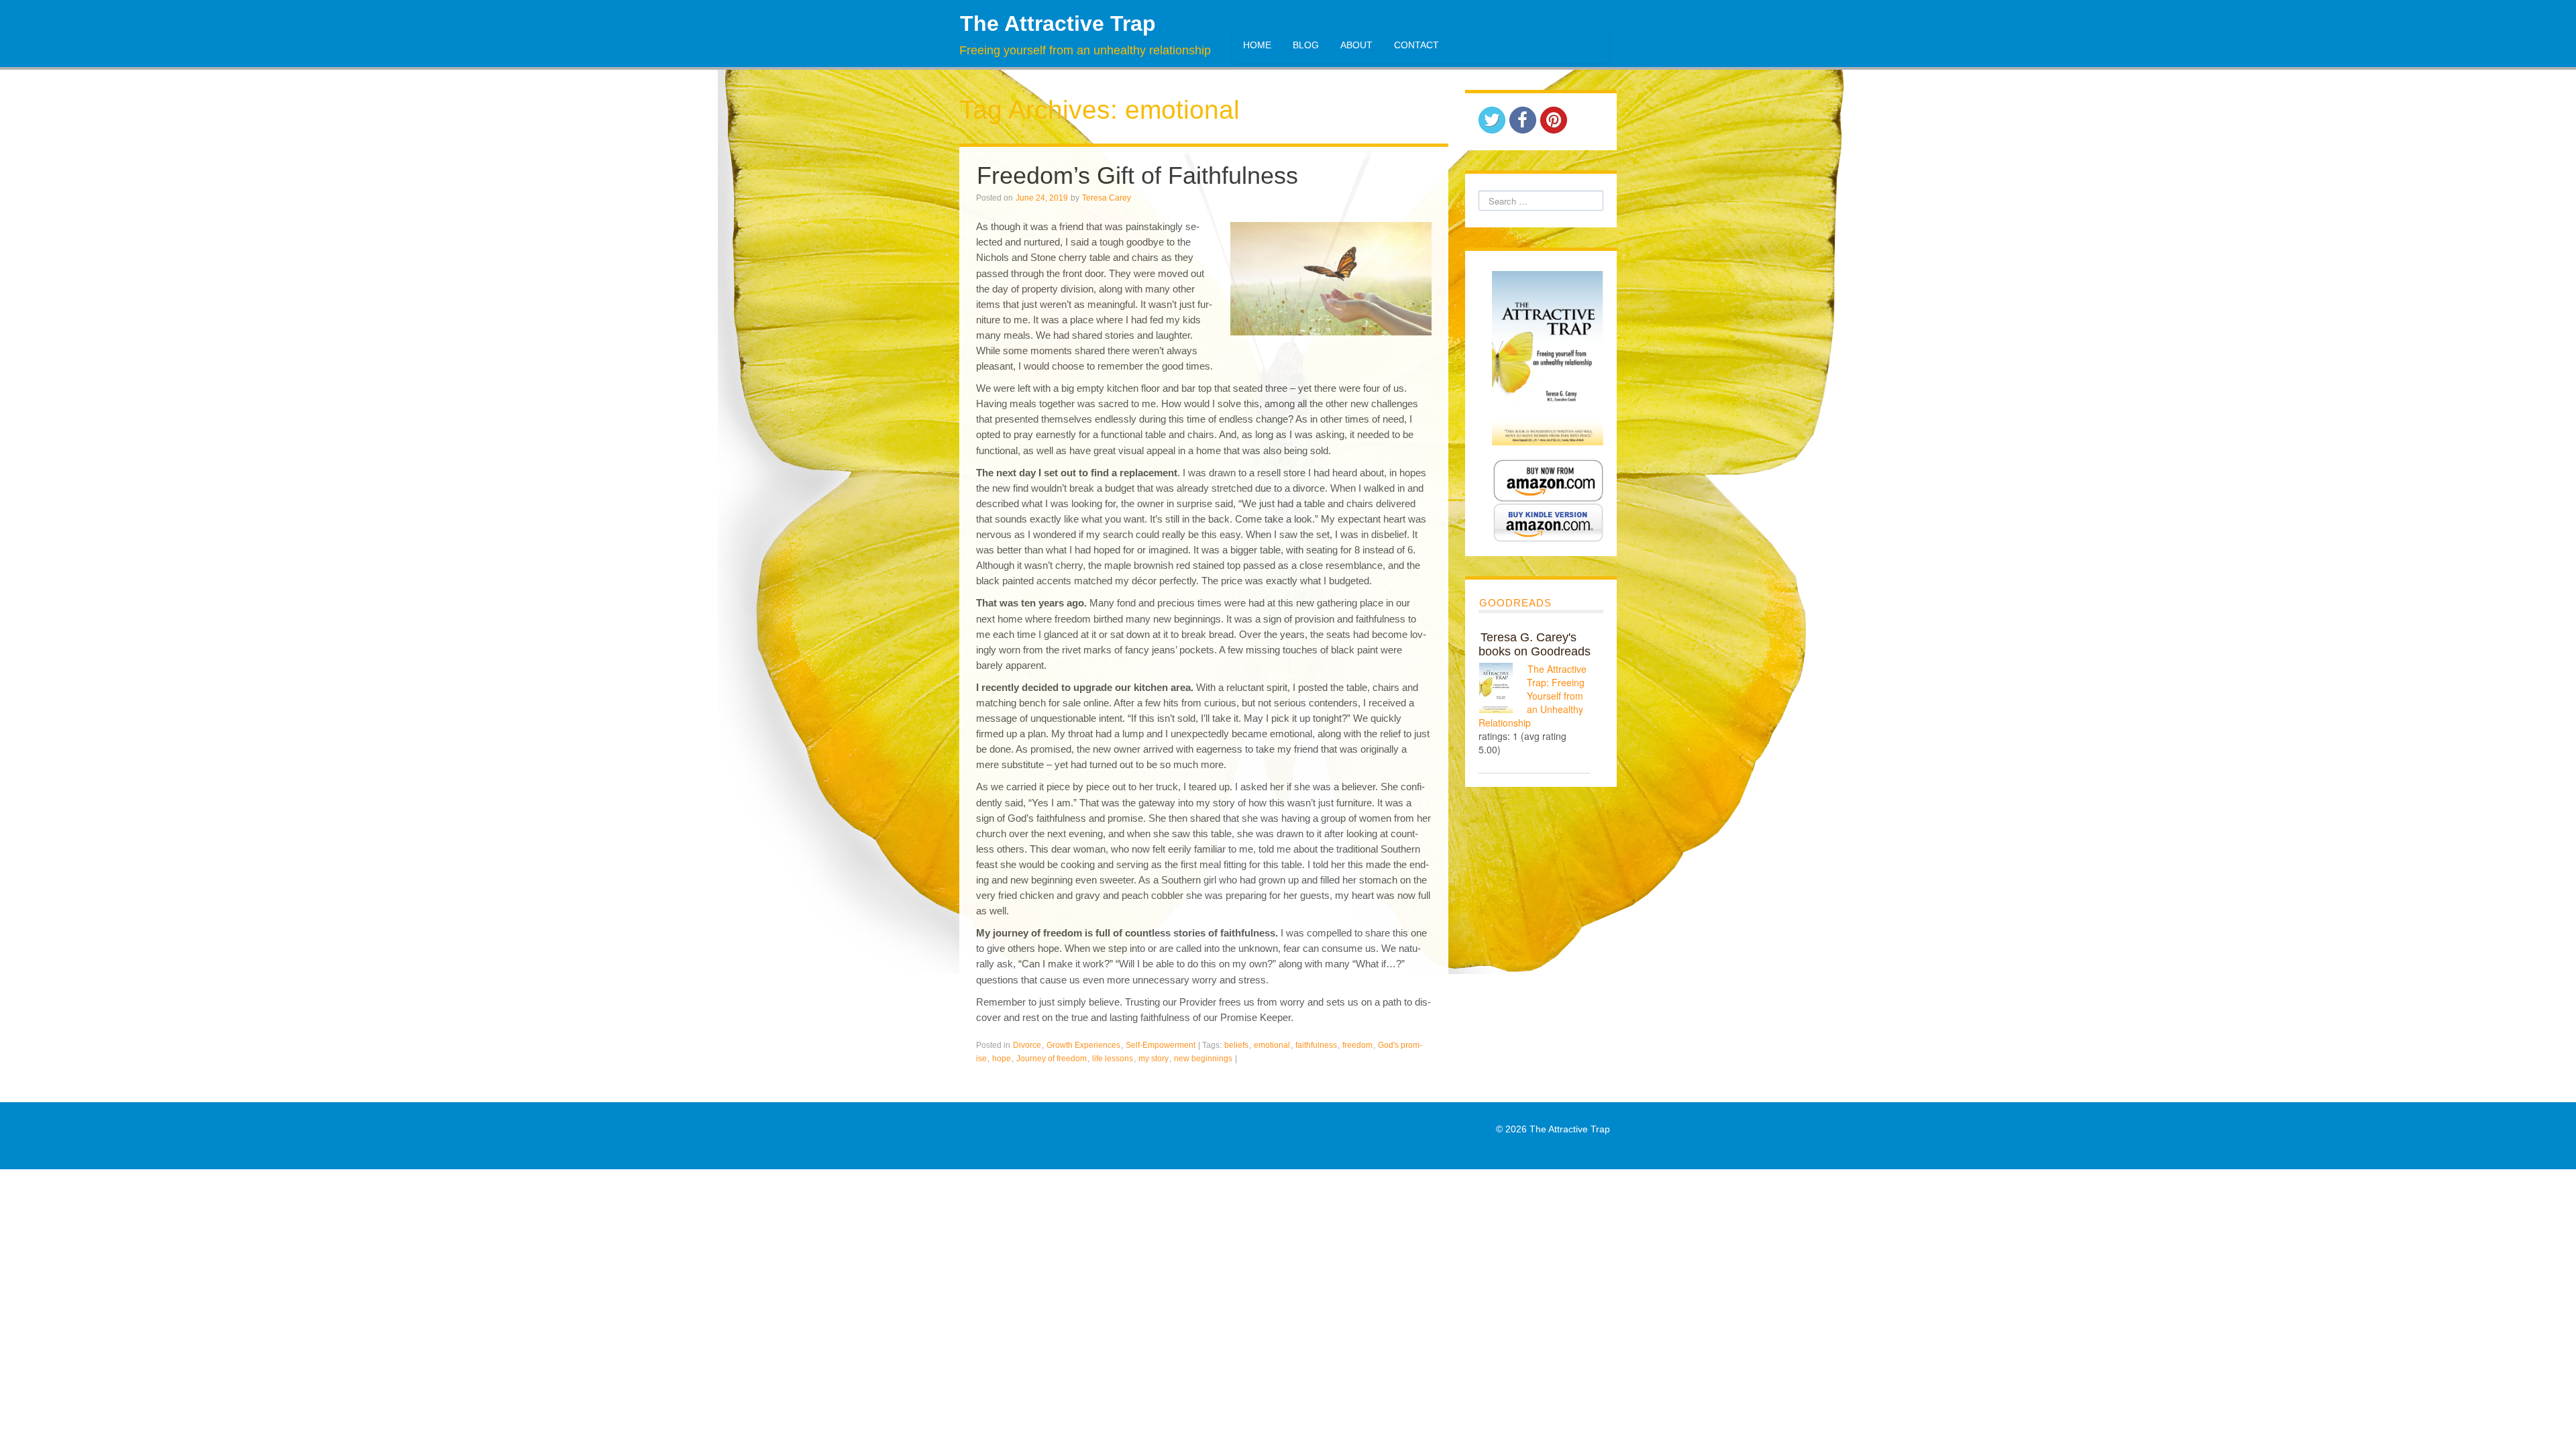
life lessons (1113, 1059)
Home (1257, 45)
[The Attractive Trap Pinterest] (1554, 120)
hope (1002, 1059)
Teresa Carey (1107, 198)
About (1356, 45)
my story (1153, 1059)
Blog (1306, 45)
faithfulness (1316, 1045)
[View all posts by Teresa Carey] (1141, 198)
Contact (1416, 45)
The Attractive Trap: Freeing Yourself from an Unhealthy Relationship (1533, 696)
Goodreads (1515, 603)
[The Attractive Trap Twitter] (1492, 120)
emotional (1272, 1045)
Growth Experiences (1083, 1045)
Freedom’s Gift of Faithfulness (1137, 175)
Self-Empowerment (1161, 1045)
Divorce (1027, 1045)
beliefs (1236, 1045)
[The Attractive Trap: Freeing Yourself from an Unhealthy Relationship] (1503, 688)
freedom (1357, 1045)
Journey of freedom (1052, 1059)
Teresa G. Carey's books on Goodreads (1535, 644)
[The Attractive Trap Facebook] (1523, 120)
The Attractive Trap (1058, 23)
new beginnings (1203, 1059)
